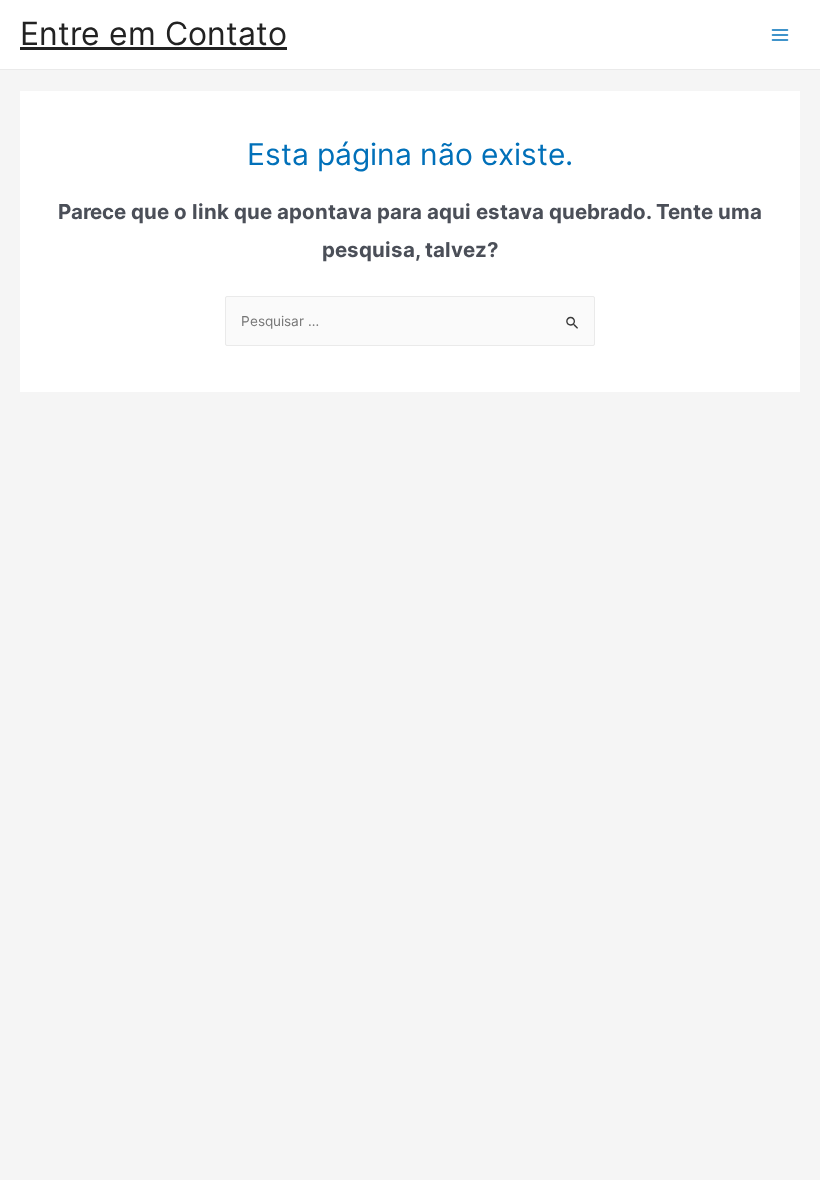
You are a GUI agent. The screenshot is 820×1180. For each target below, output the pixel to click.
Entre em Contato (153, 33)
